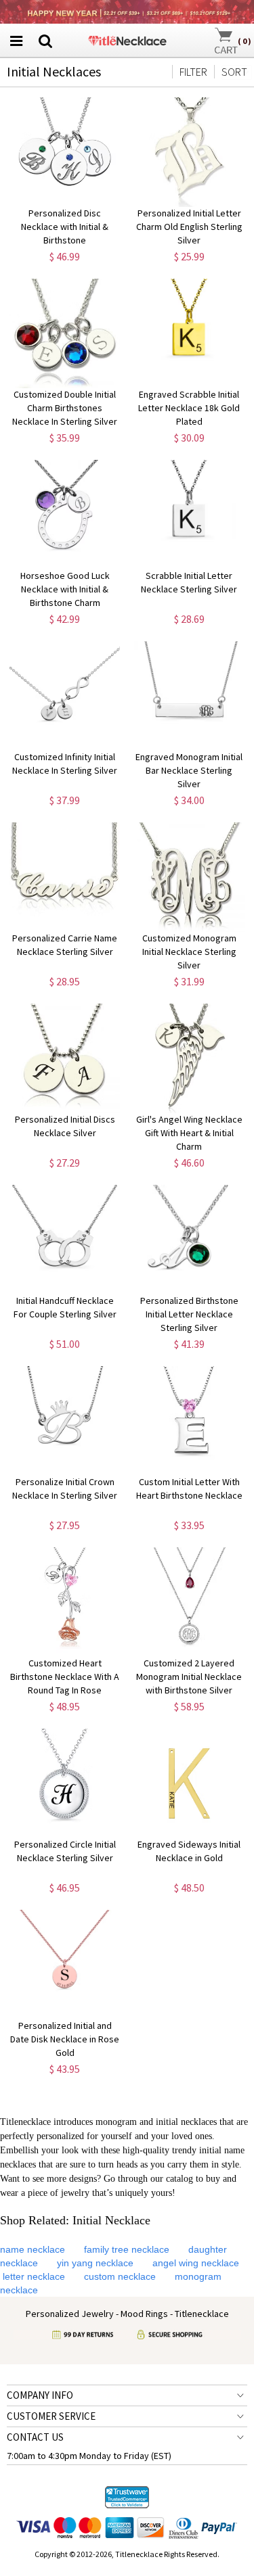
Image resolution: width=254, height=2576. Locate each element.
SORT (234, 72)
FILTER (193, 72)
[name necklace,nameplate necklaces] (127, 39)
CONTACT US (35, 2437)
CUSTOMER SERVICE (51, 2416)
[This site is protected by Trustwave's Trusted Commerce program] (127, 2498)
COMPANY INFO (40, 2395)
